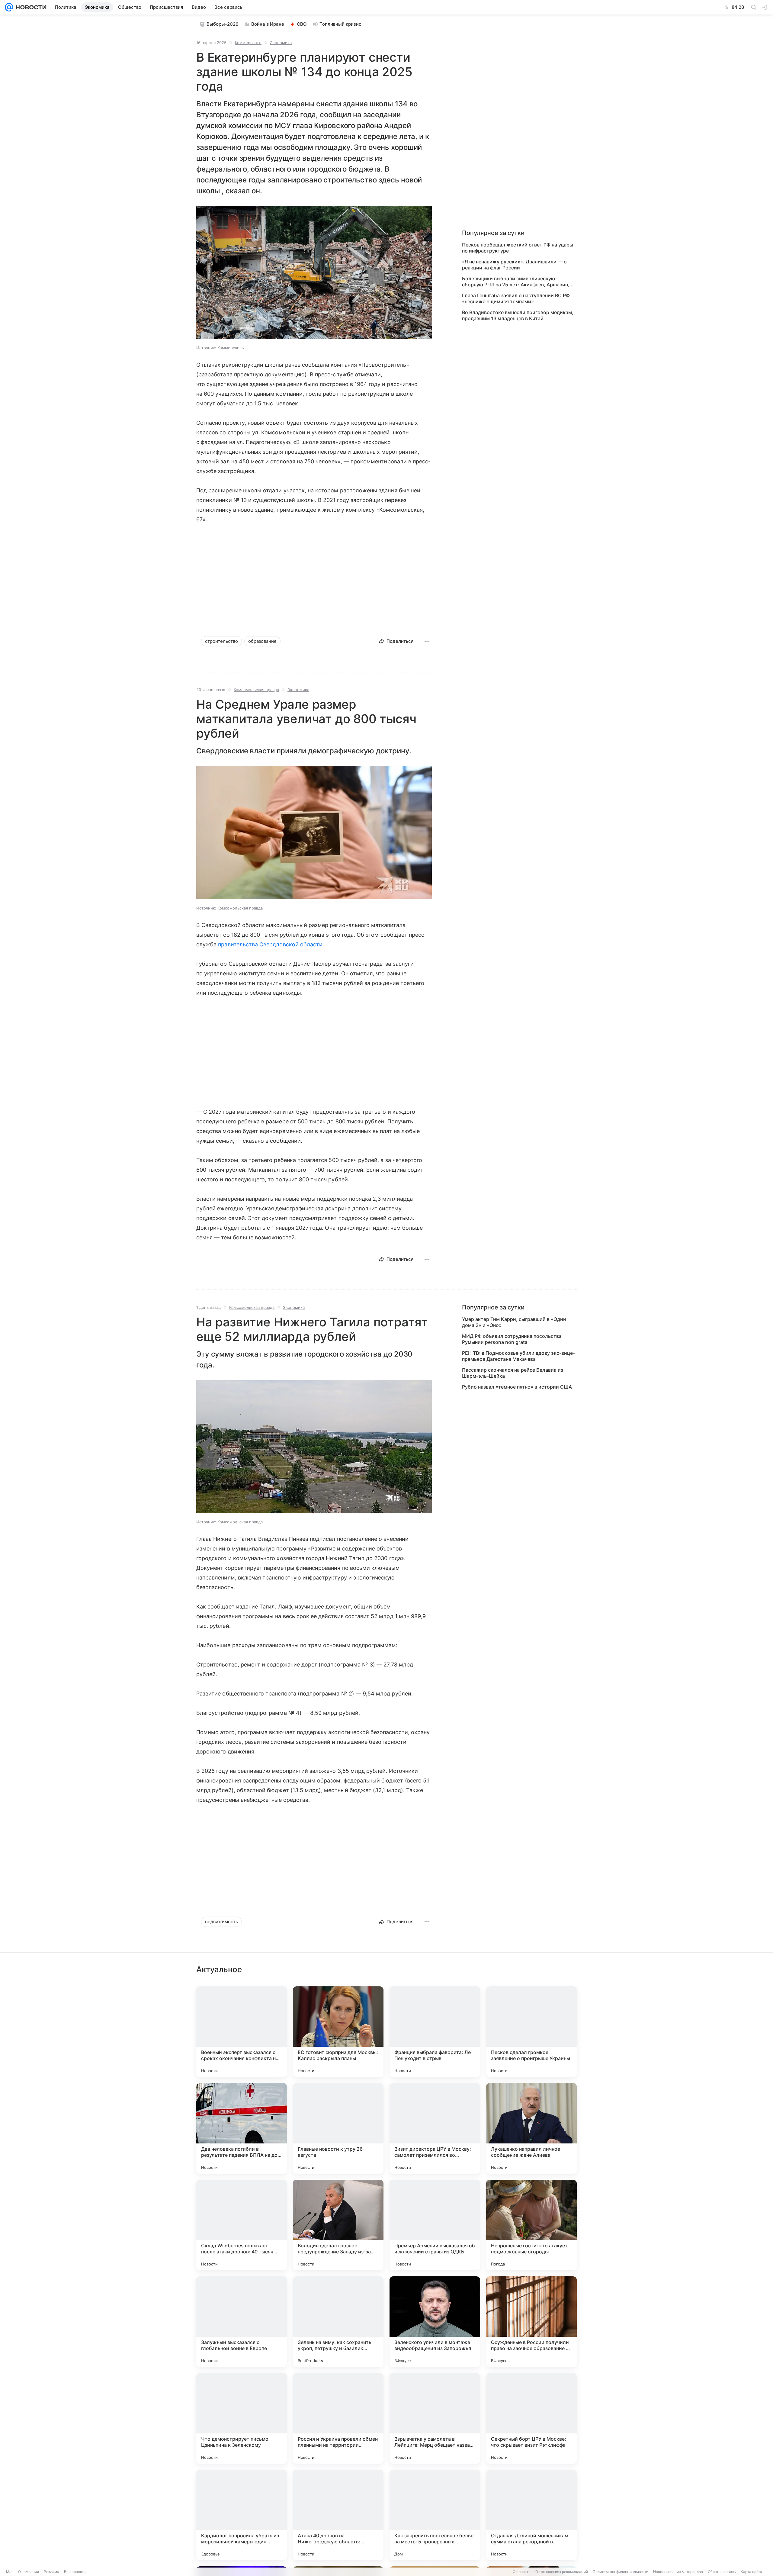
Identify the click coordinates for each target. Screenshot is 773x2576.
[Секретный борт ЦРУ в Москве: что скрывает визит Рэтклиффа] (531, 2418)
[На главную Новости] (30, 7)
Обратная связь (722, 2572)
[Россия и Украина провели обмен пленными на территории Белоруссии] (338, 2418)
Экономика (281, 43)
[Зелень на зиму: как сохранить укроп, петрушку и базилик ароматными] (338, 2322)
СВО (302, 24)
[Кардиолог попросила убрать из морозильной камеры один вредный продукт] (242, 2515)
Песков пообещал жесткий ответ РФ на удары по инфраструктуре (518, 248)
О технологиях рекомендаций (562, 2572)
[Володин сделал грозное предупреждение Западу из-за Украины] (338, 2225)
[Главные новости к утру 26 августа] (338, 2128)
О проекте (522, 2572)
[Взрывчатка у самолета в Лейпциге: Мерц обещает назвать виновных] (435, 2418)
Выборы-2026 (223, 24)
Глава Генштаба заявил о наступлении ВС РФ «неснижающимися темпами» (516, 298)
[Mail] (9, 7)
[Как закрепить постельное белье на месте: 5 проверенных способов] (435, 2515)
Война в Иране (268, 24)
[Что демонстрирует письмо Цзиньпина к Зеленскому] (242, 2418)
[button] (314, 273)
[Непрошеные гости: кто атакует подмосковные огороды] (531, 2225)
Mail (10, 2572)
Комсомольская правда (256, 690)
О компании (29, 2572)
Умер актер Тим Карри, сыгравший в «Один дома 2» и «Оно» (514, 1322)
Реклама (51, 2572)
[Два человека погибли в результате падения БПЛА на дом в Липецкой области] (242, 2128)
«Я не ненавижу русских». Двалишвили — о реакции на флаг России (514, 265)
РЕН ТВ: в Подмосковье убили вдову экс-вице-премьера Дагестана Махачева (518, 1356)
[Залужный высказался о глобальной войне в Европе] (242, 2322)
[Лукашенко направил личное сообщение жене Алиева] (531, 2128)
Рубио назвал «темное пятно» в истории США (517, 1387)
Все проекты (75, 2572)
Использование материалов (678, 2572)
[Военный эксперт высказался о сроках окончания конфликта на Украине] (242, 2032)
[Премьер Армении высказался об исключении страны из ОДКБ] (435, 2225)
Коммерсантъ (248, 43)
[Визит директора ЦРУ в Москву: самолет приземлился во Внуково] (435, 2128)
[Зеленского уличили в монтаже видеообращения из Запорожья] (435, 2322)
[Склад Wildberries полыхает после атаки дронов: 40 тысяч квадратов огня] (242, 2225)
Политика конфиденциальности (621, 2572)
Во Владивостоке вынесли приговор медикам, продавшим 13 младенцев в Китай (518, 315)
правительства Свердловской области (270, 944)
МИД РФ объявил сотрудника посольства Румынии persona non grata (512, 1339)
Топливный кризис (340, 24)
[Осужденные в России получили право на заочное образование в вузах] (531, 2322)
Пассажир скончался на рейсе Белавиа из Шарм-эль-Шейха (513, 1373)
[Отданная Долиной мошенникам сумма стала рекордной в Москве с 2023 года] (531, 2515)
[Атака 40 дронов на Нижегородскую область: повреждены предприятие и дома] (338, 2515)
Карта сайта (751, 2572)
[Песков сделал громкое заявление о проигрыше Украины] (531, 2032)
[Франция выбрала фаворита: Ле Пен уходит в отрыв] (435, 2032)
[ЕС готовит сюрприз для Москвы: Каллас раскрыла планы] (338, 2032)
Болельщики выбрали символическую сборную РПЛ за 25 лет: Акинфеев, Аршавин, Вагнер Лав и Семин (516, 282)
